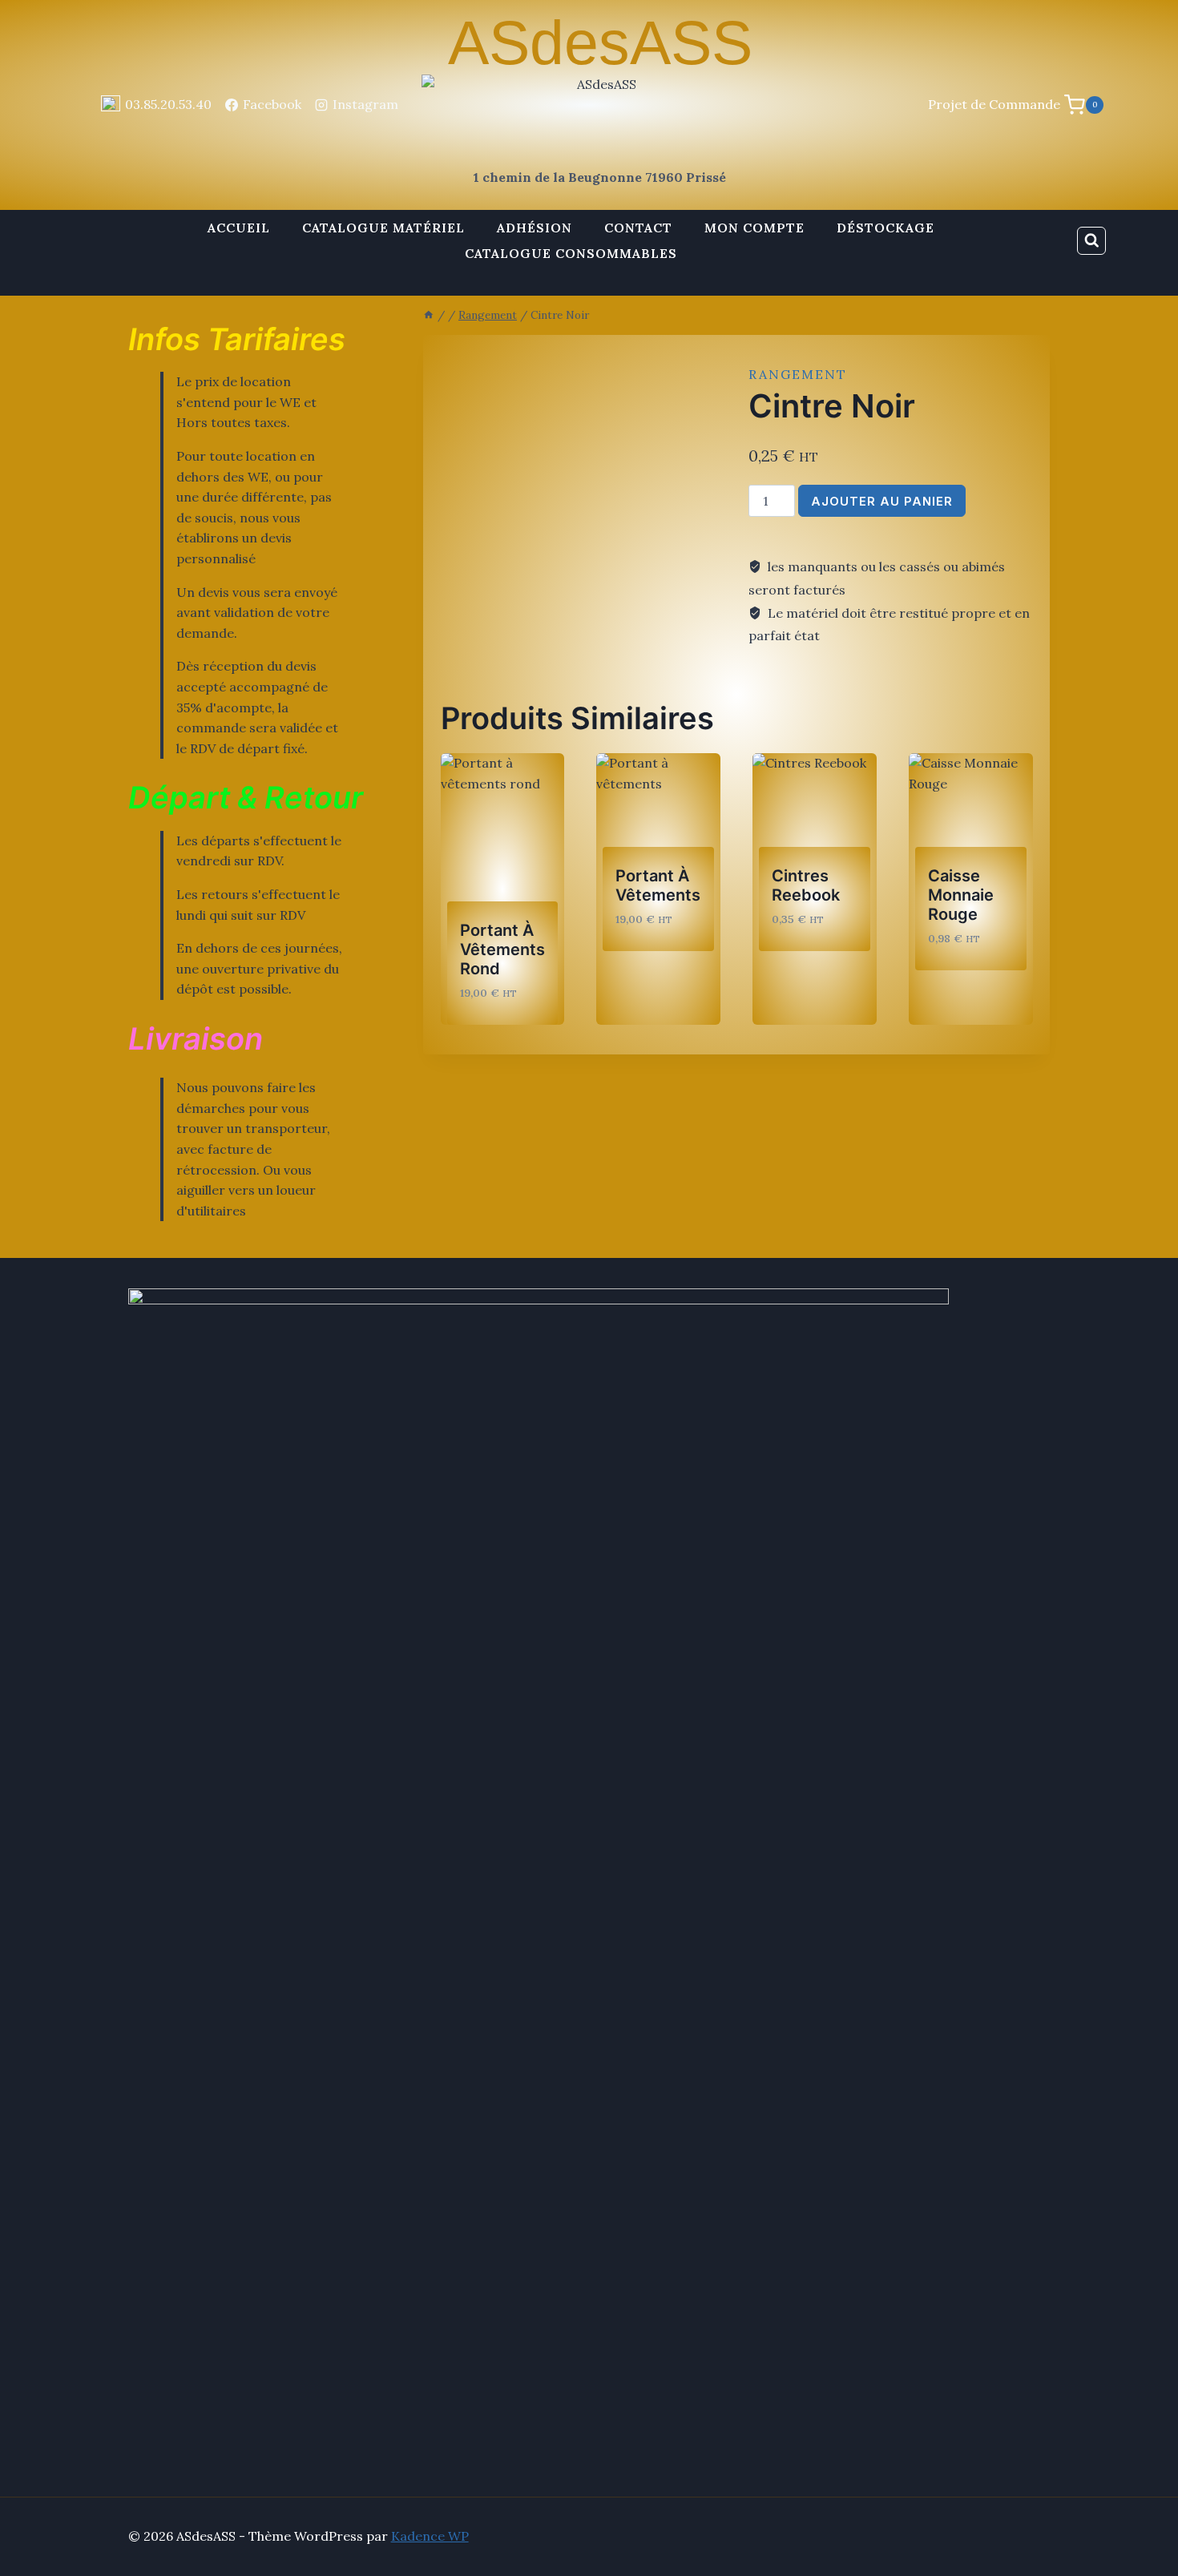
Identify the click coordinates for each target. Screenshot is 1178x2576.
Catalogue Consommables (571, 253)
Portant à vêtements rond (502, 949)
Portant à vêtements (658, 885)
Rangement (798, 374)
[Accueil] (429, 315)
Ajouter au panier (882, 501)
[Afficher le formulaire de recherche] (1091, 241)
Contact (638, 228)
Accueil (239, 228)
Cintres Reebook (806, 885)
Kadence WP (430, 2536)
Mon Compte (754, 228)
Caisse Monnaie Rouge (961, 895)
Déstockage (886, 228)
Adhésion (535, 228)
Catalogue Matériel (383, 228)
